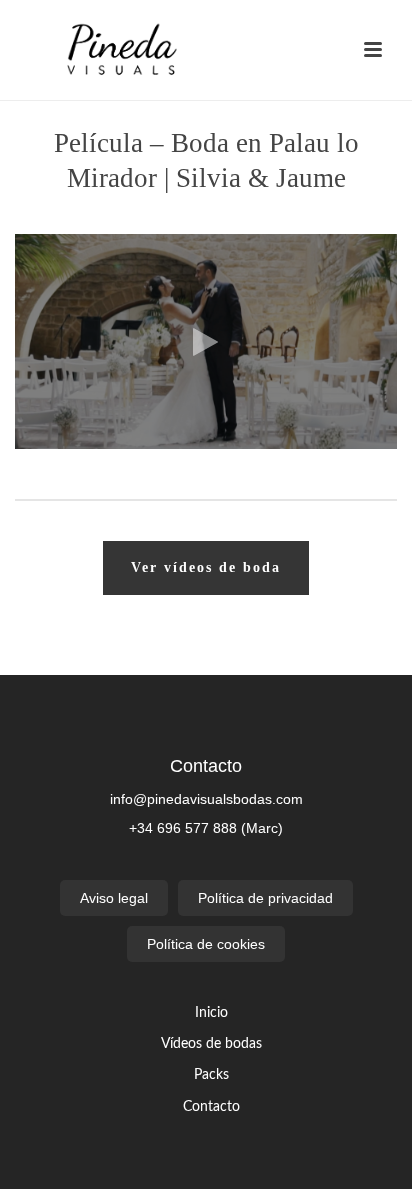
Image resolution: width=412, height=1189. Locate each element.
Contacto (211, 1107)
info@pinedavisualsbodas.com (206, 799)
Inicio (211, 1013)
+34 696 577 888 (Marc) (206, 828)
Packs (211, 1075)
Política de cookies (206, 944)
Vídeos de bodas (211, 1044)
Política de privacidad (265, 898)
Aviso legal (114, 898)
